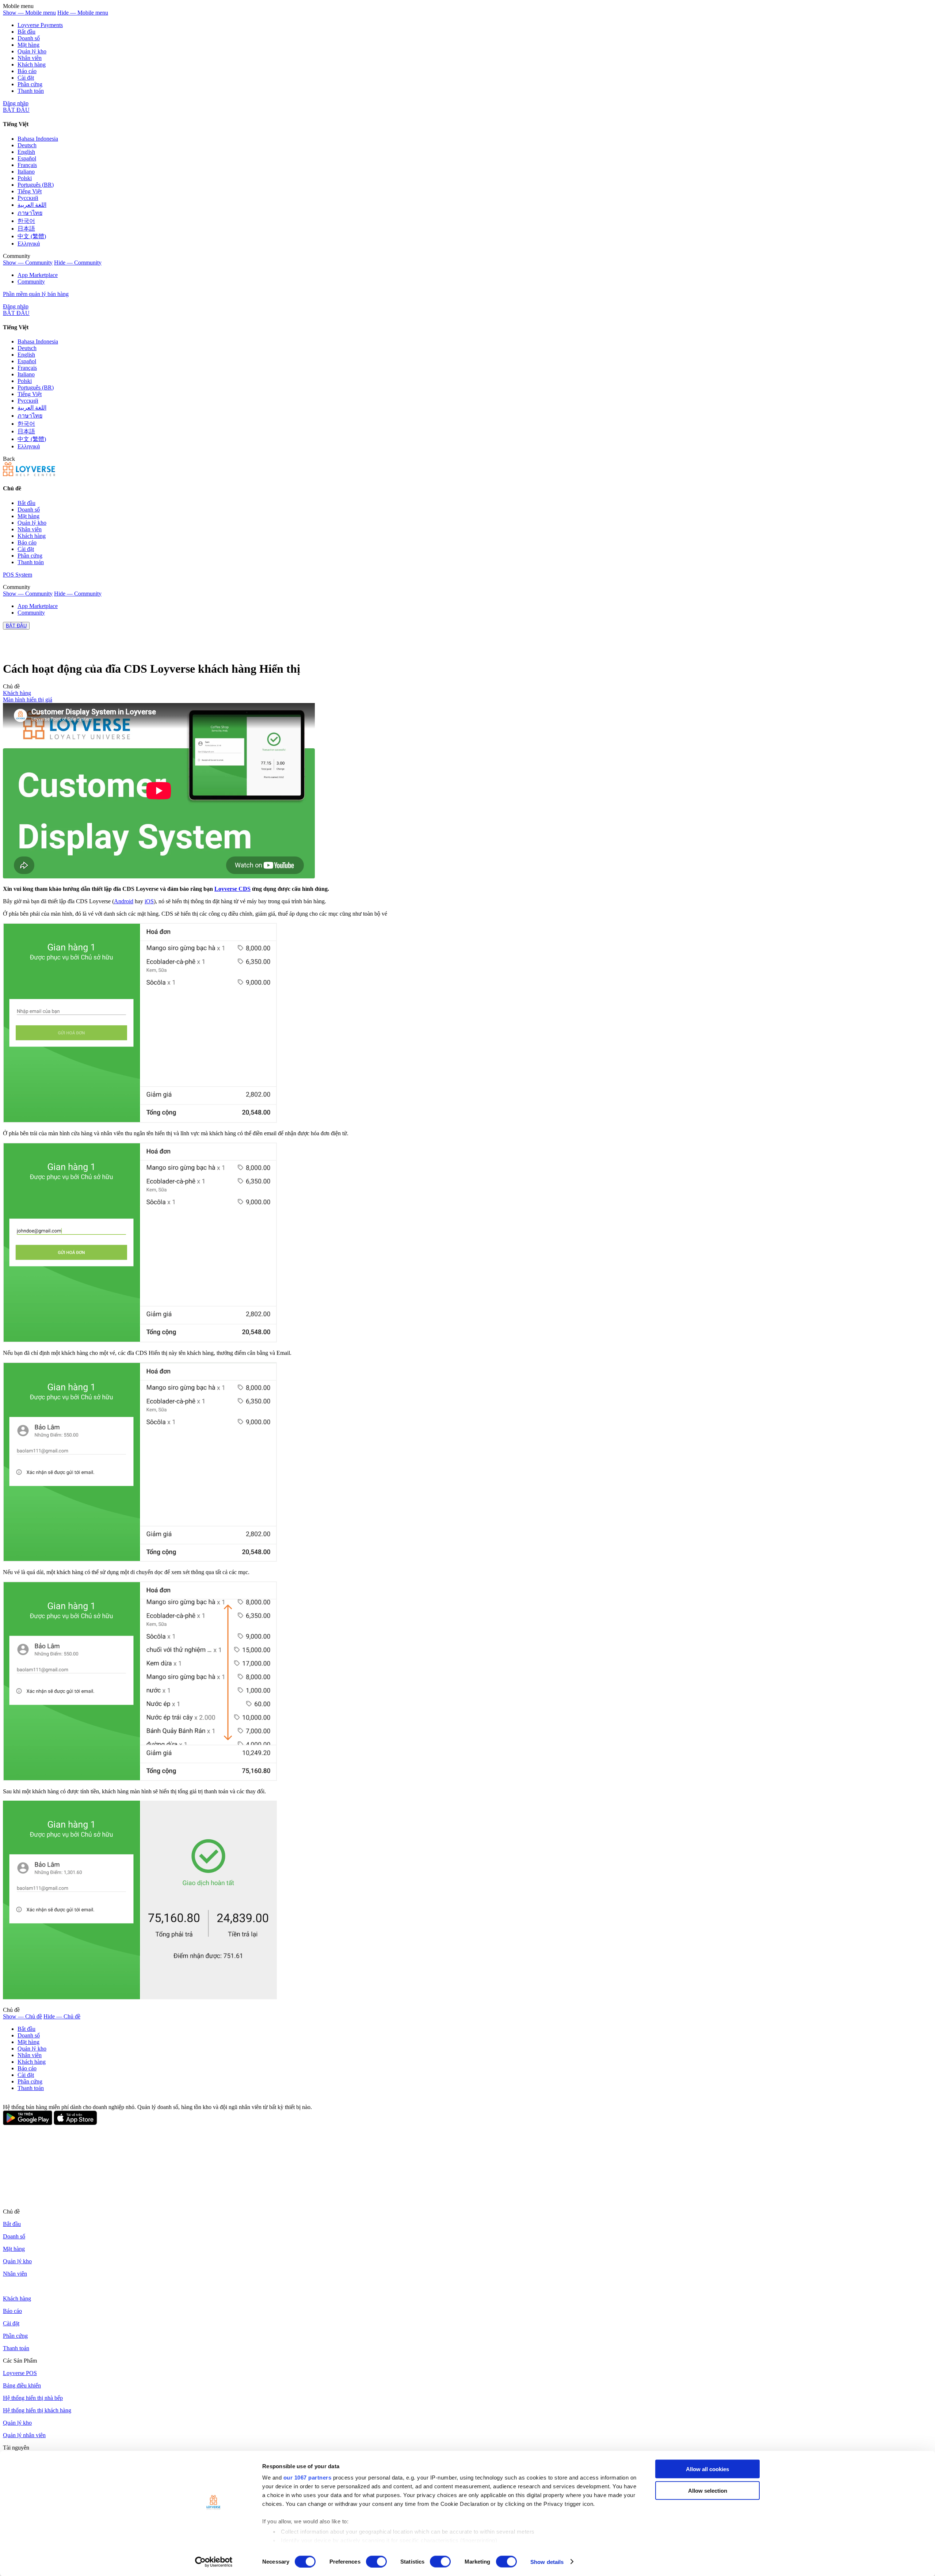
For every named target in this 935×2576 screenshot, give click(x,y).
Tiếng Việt (30, 191)
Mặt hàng (28, 45)
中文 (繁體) (32, 236)
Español (27, 158)
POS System (18, 575)
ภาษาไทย (30, 213)
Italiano (26, 172)
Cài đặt (26, 78)
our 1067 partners (308, 2478)
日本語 (26, 229)
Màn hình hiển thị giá (28, 700)
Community (31, 282)
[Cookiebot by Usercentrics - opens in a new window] (214, 2562)
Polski (25, 178)
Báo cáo (27, 71)
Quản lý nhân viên (24, 2435)
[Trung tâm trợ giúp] (29, 474)
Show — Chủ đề (22, 2016)
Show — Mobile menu (29, 13)
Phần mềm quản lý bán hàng (36, 294)
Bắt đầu (26, 32)
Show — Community (28, 263)
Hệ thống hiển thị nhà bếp (33, 2398)
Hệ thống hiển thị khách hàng (37, 2410)
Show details (547, 2562)
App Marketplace (38, 275)
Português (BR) (36, 185)
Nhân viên (30, 58)
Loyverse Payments (40, 25)
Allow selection (708, 2490)
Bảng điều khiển (22, 2385)
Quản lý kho (32, 51)
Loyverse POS (20, 2373)
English (26, 152)
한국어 (26, 221)
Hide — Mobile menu (83, 13)
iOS (149, 901)
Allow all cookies (707, 2469)
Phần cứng (30, 84)
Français (27, 165)
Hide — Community (78, 263)
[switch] (376, 2561)
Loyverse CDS (232, 889)
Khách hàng (32, 64)
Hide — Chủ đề (62, 2016)
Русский (28, 198)
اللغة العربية (32, 205)
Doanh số (29, 38)
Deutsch (27, 145)
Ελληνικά (29, 244)
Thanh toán (31, 91)
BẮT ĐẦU (16, 110)
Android (124, 901)
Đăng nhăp (16, 103)
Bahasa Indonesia (38, 139)
